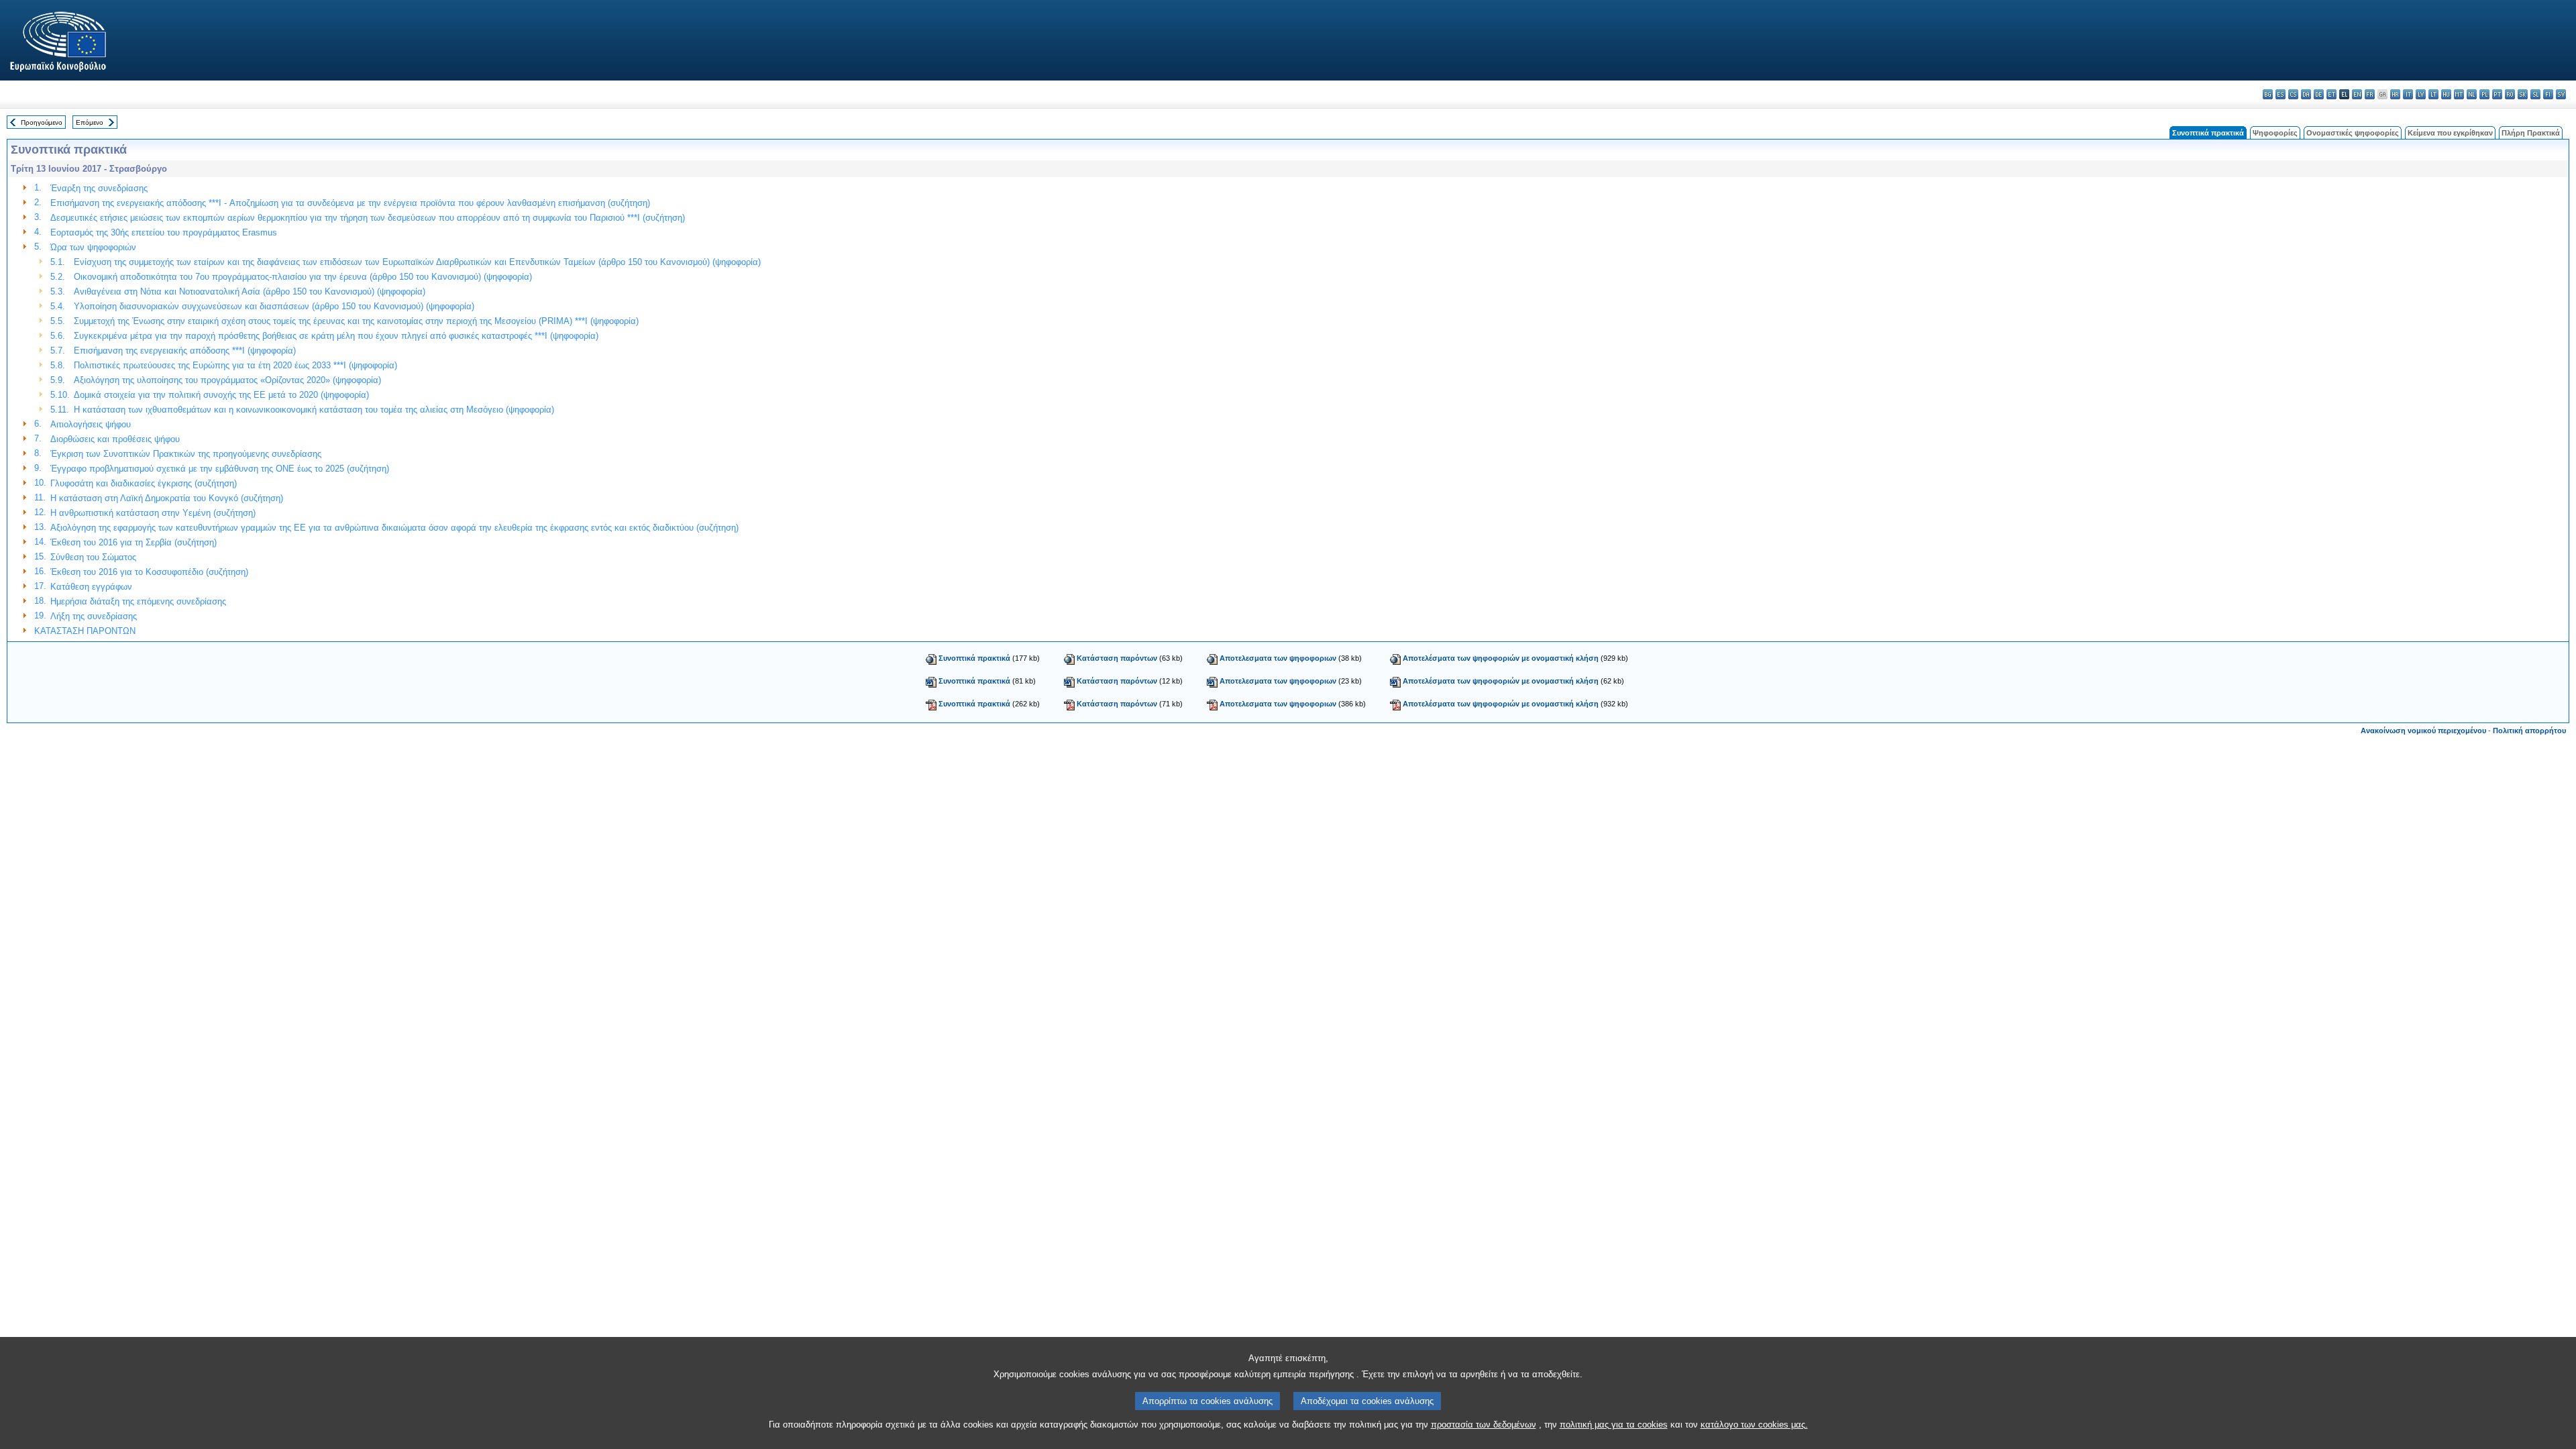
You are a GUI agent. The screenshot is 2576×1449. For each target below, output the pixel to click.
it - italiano (2408, 94)
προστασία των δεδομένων (1484, 1425)
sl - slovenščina (2535, 94)
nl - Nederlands (2472, 94)
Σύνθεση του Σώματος (93, 557)
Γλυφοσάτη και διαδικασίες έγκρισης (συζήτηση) (144, 483)
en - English (2357, 94)
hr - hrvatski (2395, 94)
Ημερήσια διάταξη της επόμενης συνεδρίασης (138, 601)
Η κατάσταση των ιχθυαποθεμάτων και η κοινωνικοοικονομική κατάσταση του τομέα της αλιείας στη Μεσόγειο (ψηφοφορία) (314, 410)
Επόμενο (90, 122)
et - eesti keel (2331, 94)
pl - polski (2484, 94)
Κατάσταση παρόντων (1117, 658)
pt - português (2497, 94)
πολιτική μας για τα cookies (1614, 1425)
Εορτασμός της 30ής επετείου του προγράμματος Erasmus (164, 232)
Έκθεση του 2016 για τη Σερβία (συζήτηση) (133, 542)
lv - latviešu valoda (2421, 94)
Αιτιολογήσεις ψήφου (91, 424)
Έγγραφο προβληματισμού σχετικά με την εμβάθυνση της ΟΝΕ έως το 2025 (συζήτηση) (220, 469)
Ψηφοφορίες (2275, 133)
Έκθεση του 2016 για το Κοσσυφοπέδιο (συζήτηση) (149, 572)
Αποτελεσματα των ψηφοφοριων (1278, 658)
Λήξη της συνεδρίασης (94, 616)
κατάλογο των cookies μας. (1754, 1425)
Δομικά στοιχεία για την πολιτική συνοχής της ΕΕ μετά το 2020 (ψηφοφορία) (221, 395)
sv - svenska (2561, 94)
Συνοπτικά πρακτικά (974, 658)
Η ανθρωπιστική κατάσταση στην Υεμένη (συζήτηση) (153, 513)
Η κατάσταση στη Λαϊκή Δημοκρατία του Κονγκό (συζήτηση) (167, 498)
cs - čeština (2293, 94)
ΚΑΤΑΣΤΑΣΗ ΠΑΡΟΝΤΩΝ (85, 631)
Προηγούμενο (42, 122)
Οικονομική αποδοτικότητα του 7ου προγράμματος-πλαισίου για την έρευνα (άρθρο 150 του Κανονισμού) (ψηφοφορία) (303, 277)
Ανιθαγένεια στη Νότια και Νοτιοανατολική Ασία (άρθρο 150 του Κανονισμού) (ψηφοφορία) (250, 291)
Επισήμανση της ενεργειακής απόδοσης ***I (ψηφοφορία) (185, 351)
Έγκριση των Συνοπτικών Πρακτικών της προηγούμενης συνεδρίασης (186, 454)
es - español (2280, 94)
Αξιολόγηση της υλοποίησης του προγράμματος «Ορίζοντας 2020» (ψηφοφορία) (227, 380)
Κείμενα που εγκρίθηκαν (2450, 133)
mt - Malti (2459, 94)
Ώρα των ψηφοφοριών (93, 247)
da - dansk (2306, 94)
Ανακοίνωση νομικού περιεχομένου (2423, 731)
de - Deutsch (2319, 94)
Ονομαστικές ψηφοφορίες (2353, 133)
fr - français (2370, 94)
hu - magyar (2446, 94)
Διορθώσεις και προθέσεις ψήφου (115, 439)
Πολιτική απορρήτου (2529, 731)
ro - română (2510, 94)
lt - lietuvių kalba (2433, 94)
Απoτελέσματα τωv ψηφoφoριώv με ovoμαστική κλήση (1501, 658)
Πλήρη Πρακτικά (2531, 133)
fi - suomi (2548, 94)
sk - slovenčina (2523, 94)
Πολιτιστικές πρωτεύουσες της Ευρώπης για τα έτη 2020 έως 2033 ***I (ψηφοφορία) (235, 365)
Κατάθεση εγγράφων (91, 587)
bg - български (2268, 94)
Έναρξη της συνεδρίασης (99, 188)
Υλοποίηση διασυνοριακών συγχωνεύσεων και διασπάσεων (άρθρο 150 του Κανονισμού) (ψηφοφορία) (274, 306)
